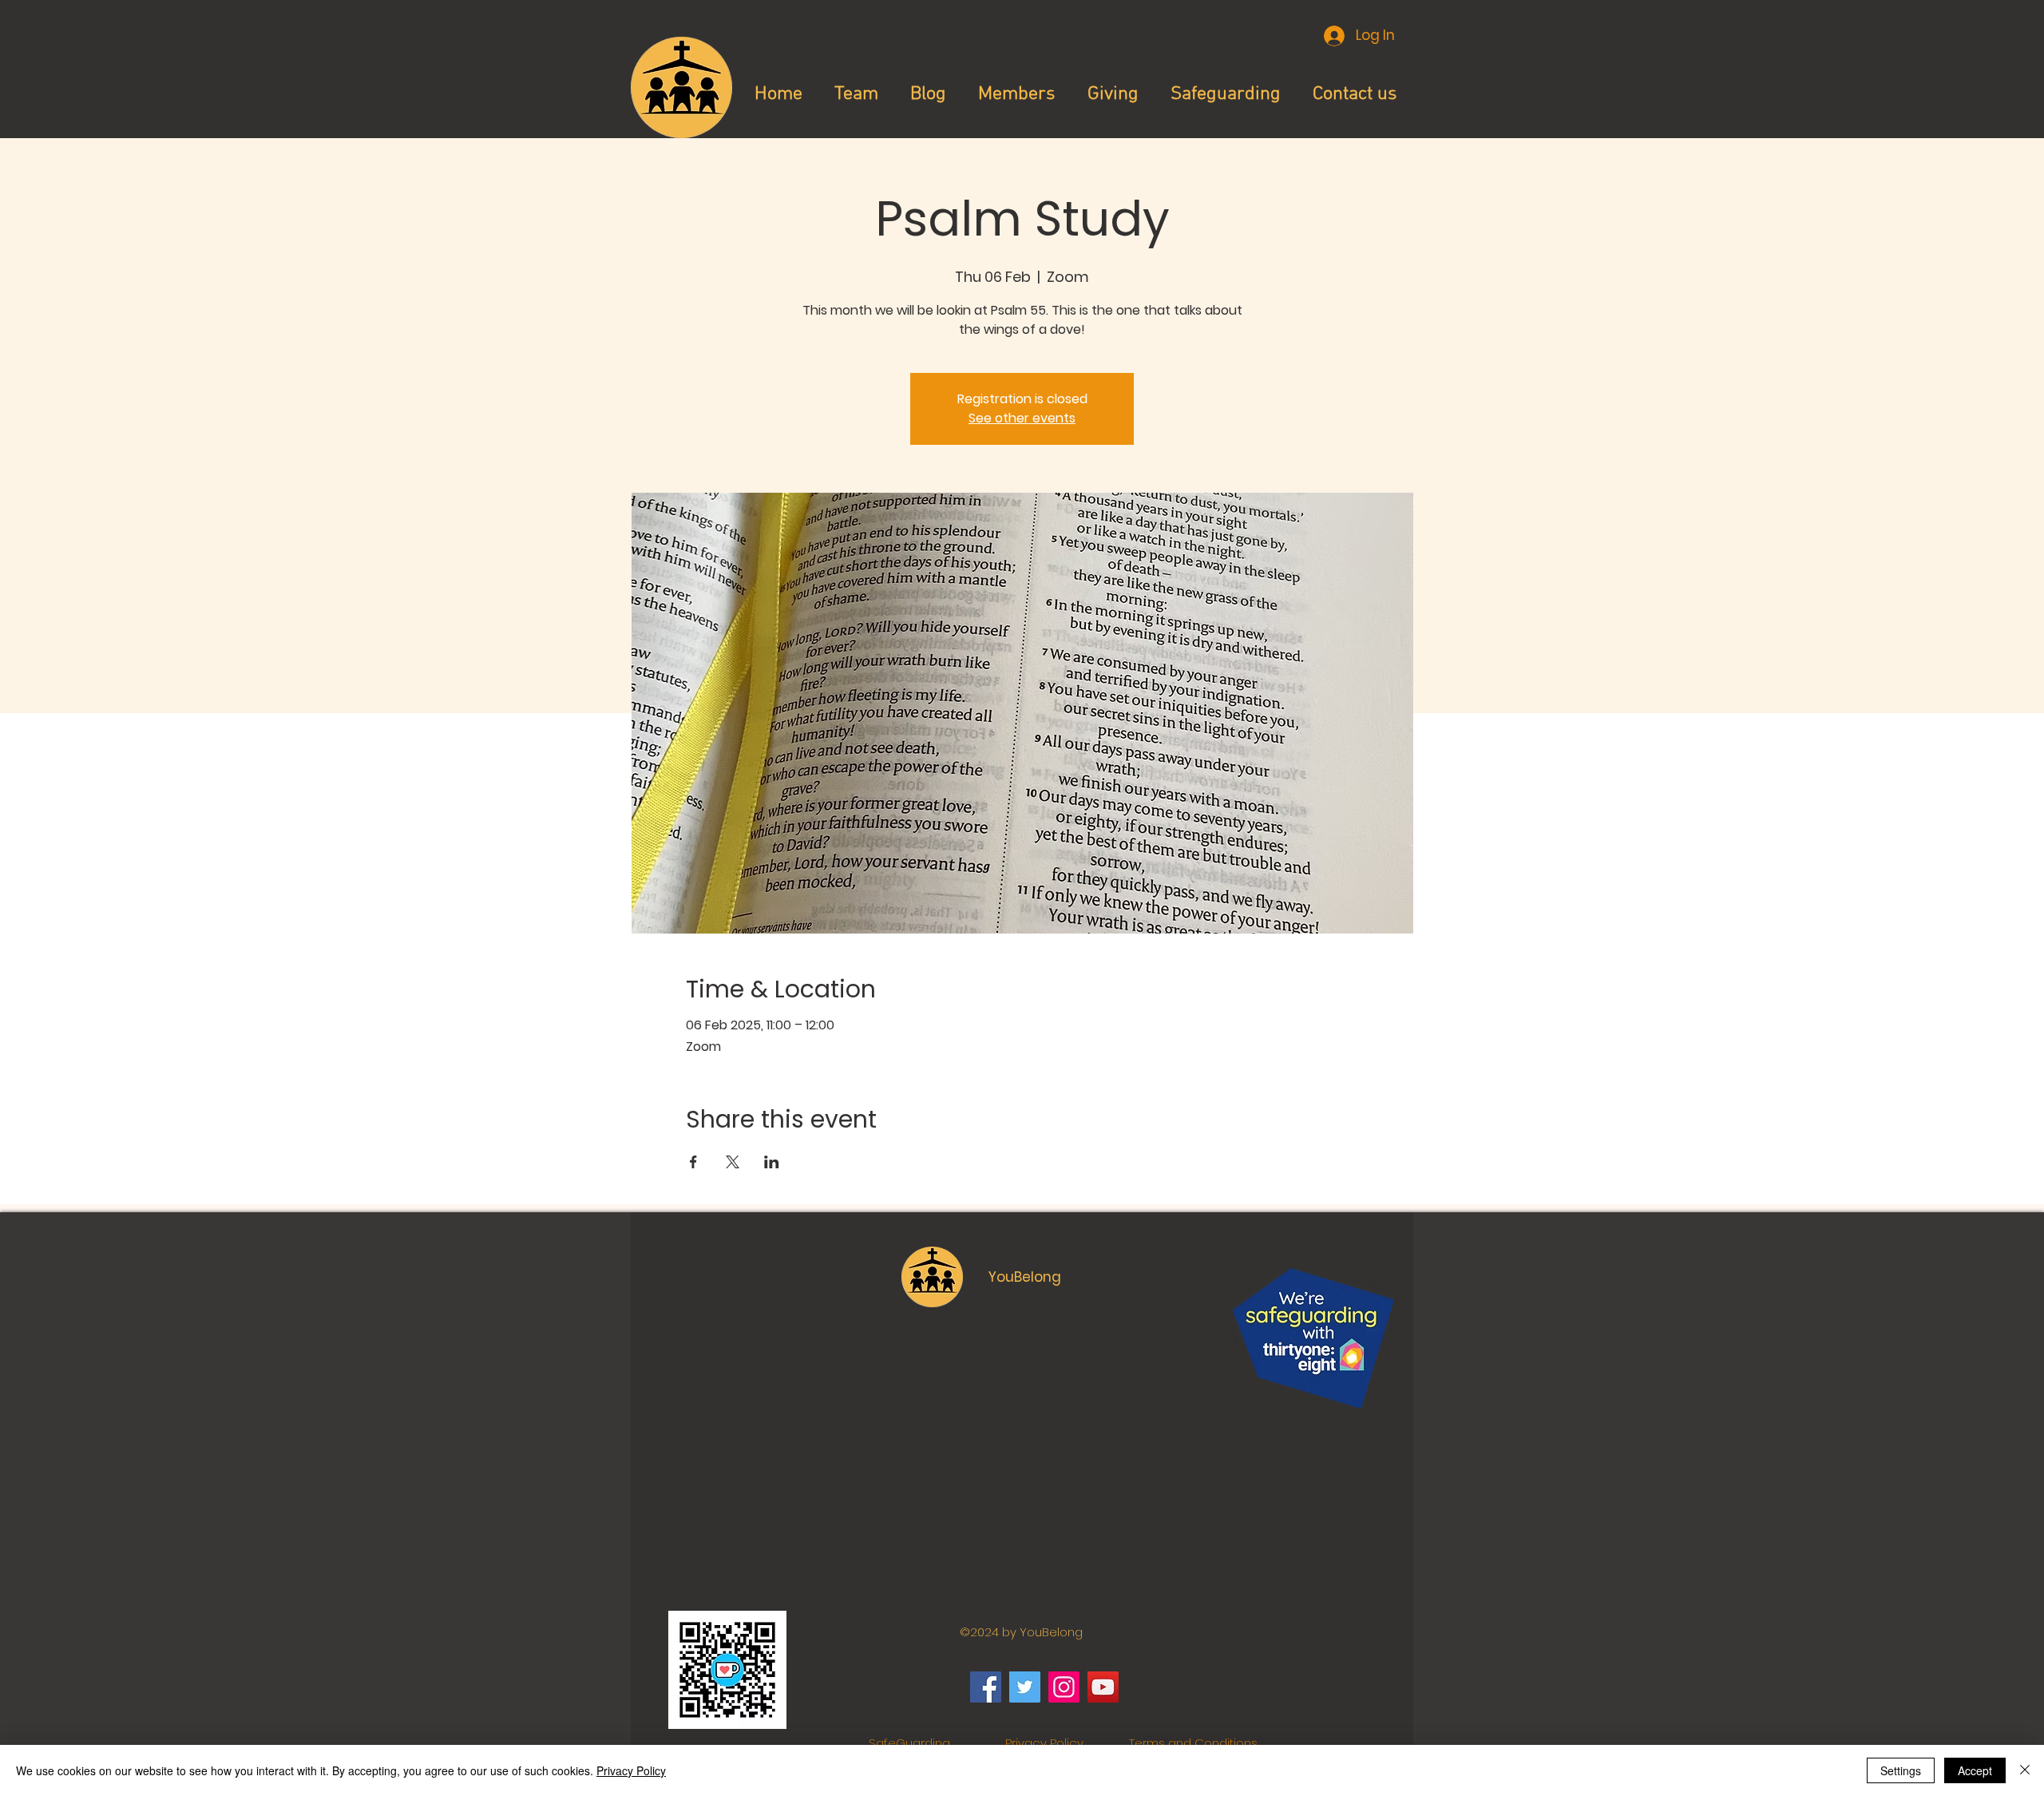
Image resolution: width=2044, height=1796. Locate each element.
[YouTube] (1103, 1687)
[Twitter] (1025, 1687)
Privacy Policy (1044, 1743)
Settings (1901, 1770)
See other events (1022, 418)
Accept (1975, 1770)
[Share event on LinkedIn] (772, 1162)
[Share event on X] (733, 1162)
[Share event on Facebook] (693, 1162)
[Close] (2025, 1770)
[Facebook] (986, 1687)
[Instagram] (1064, 1687)
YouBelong (1025, 1277)
